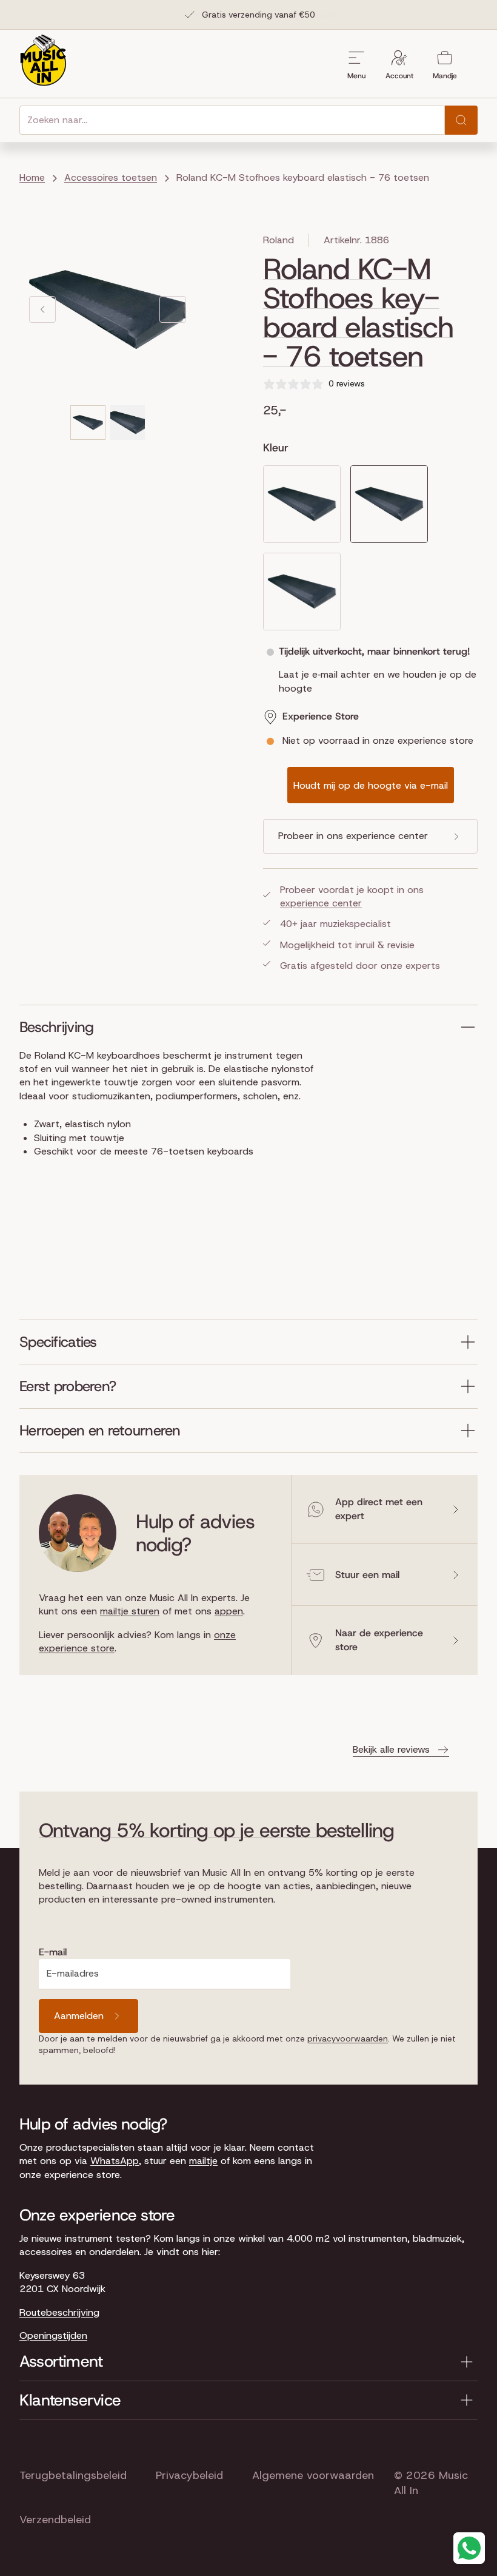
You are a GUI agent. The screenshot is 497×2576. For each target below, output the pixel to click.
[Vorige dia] (42, 309)
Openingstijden (53, 2335)
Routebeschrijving (59, 2312)
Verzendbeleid (55, 2520)
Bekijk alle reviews (391, 1749)
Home (32, 177)
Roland (279, 240)
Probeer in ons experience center (353, 836)
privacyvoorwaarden (348, 2038)
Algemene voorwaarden (313, 2475)
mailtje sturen (130, 1611)
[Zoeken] (461, 120)
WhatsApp (115, 2161)
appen (229, 1611)
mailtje (203, 2161)
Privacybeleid (189, 2475)
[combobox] (232, 120)
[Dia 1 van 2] (88, 423)
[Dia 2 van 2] (128, 423)
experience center (321, 903)
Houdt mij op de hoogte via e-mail (371, 785)
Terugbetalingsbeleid (73, 2475)
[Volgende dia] (173, 309)
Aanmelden (79, 2016)
